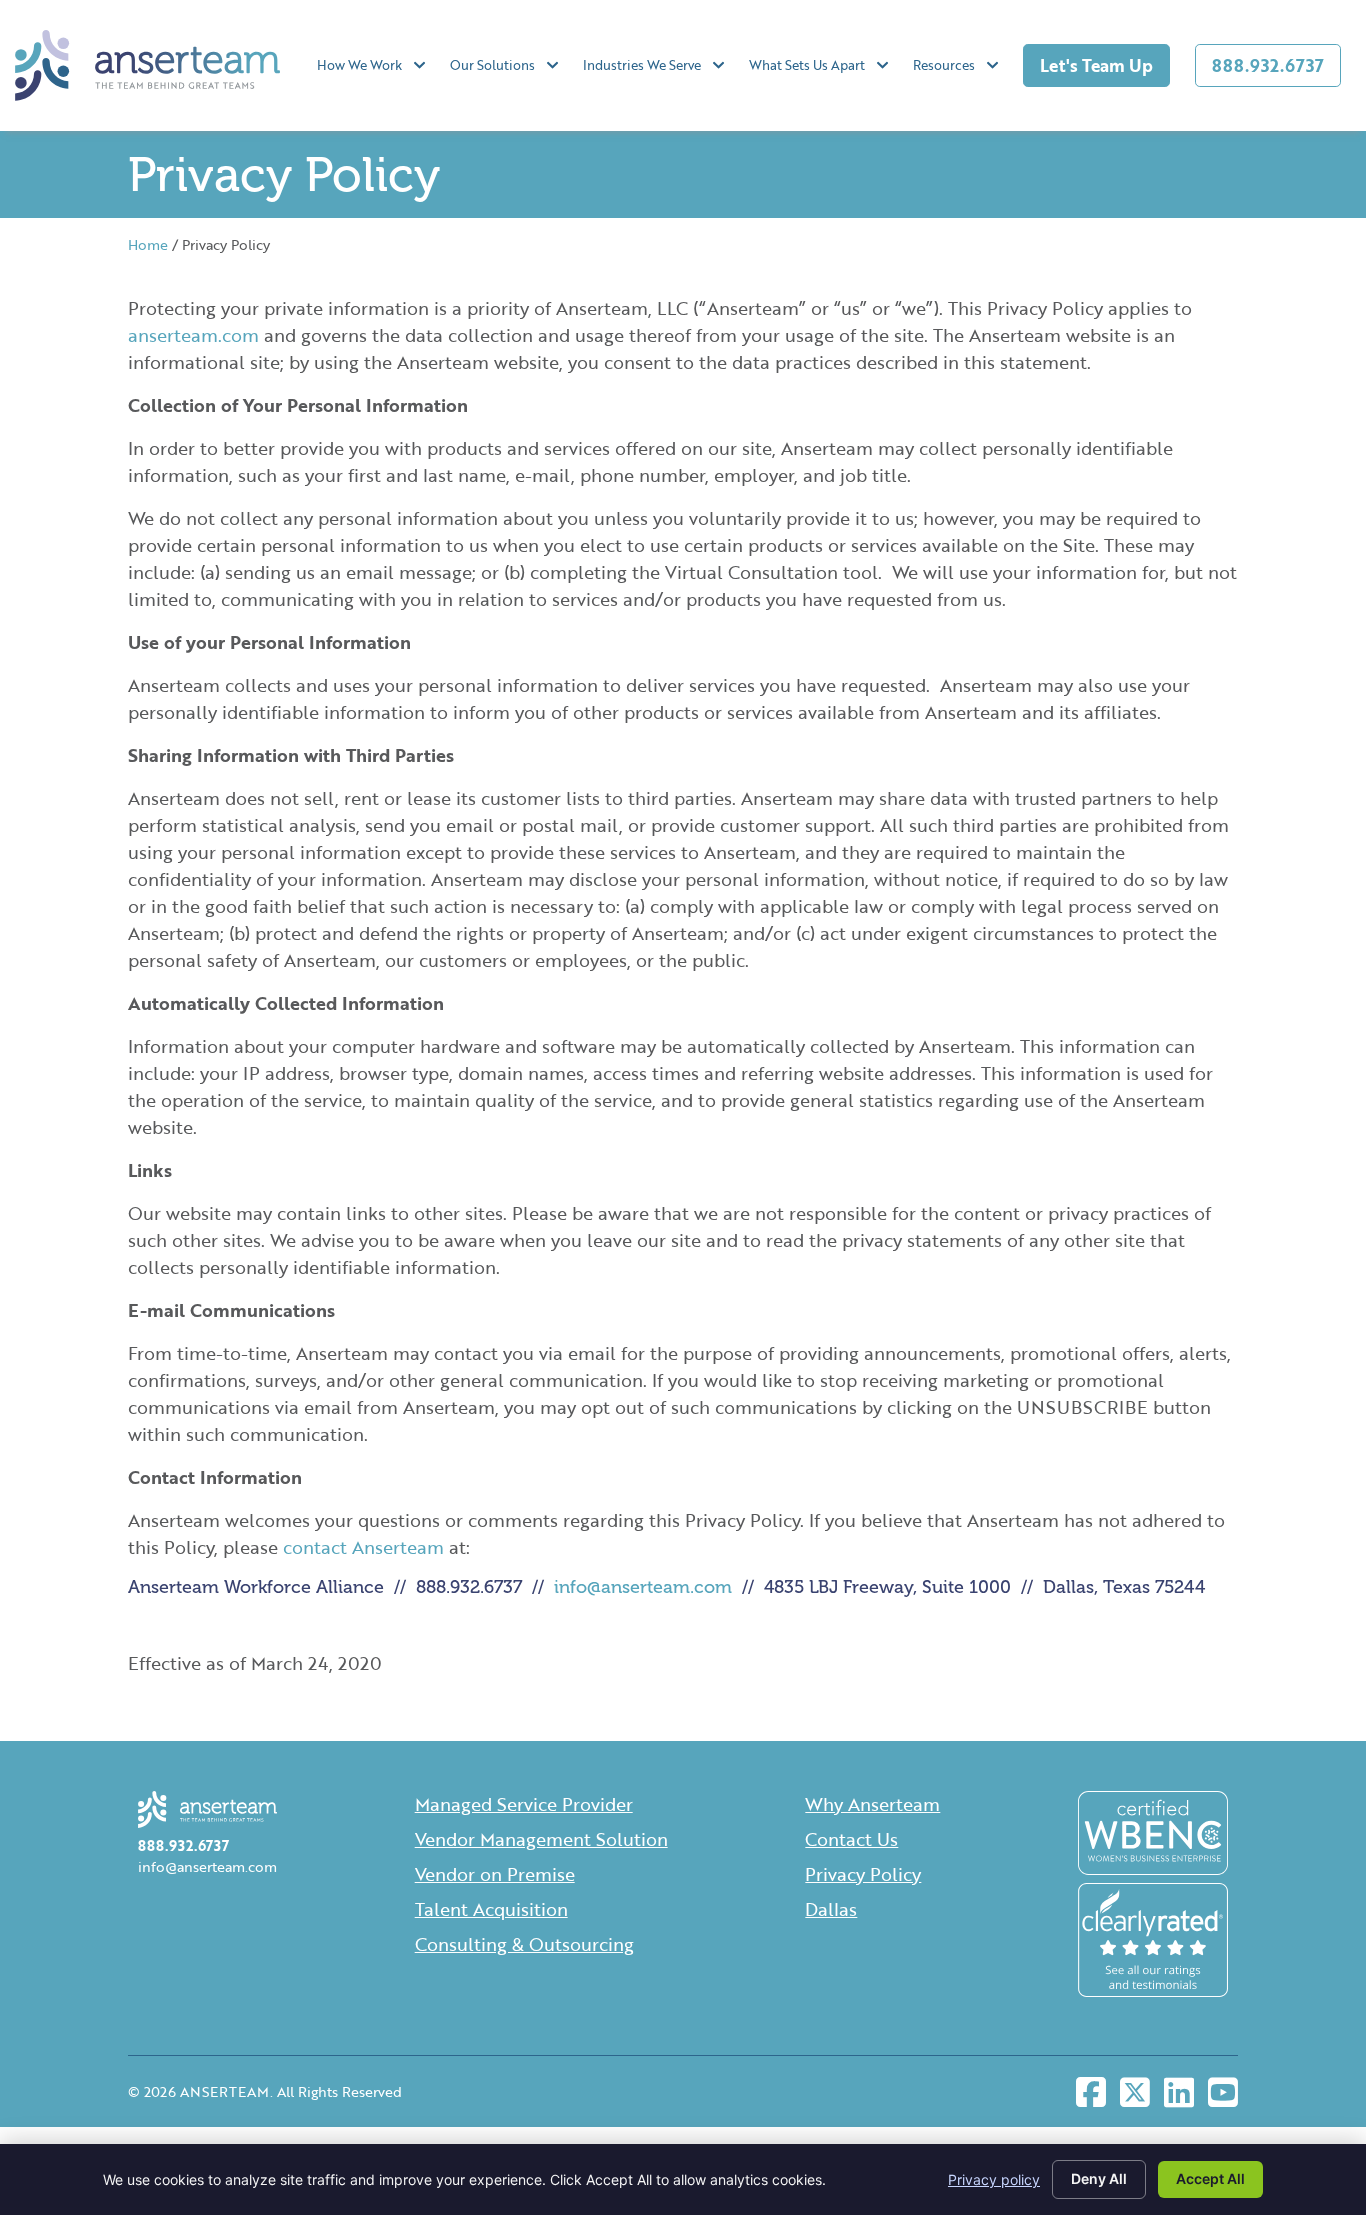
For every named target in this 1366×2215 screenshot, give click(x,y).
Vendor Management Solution (541, 1839)
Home (148, 244)
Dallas (831, 1909)
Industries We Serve (642, 65)
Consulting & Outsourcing (524, 1944)
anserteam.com (193, 335)
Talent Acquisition (491, 1909)
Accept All (1210, 2178)
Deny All (1099, 2178)
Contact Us (851, 1839)
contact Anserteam (363, 1547)
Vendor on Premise (495, 1874)
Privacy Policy (863, 1874)
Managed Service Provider (524, 1804)
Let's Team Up (1096, 65)
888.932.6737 (1268, 65)
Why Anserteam (872, 1804)
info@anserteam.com (643, 1587)
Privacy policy (994, 2179)
